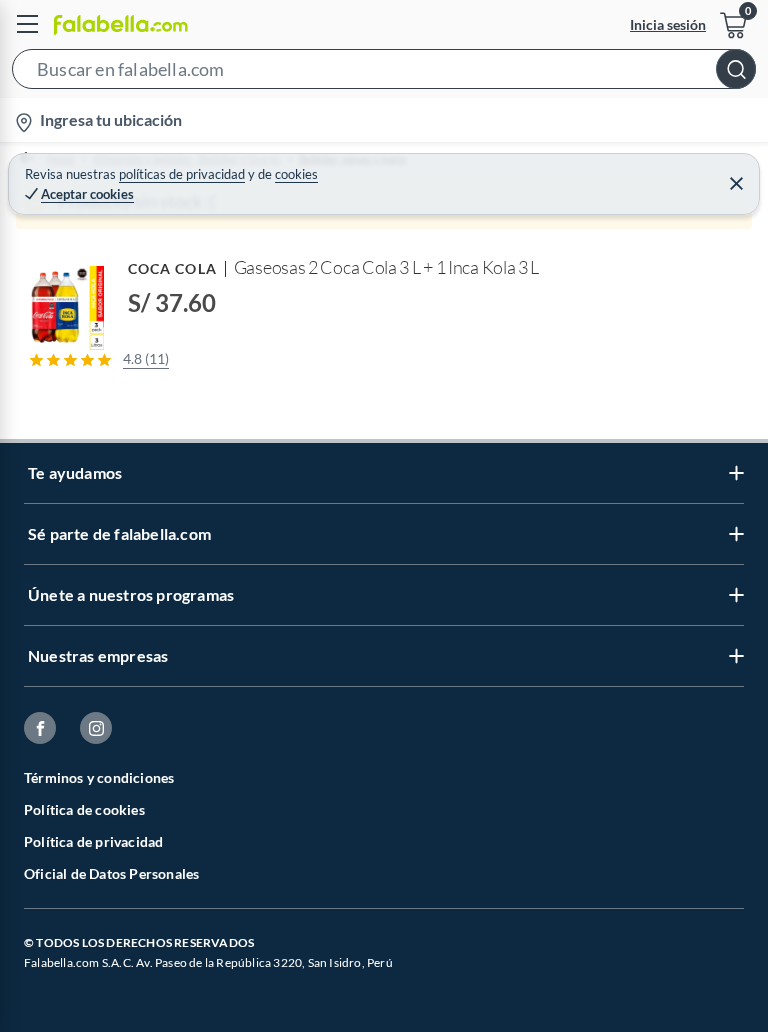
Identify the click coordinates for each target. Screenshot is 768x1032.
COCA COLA (172, 268)
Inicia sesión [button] (668, 24)
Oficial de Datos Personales (111, 873)
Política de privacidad (93, 841)
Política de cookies (84, 809)
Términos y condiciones (99, 777)
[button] (384, 73)
